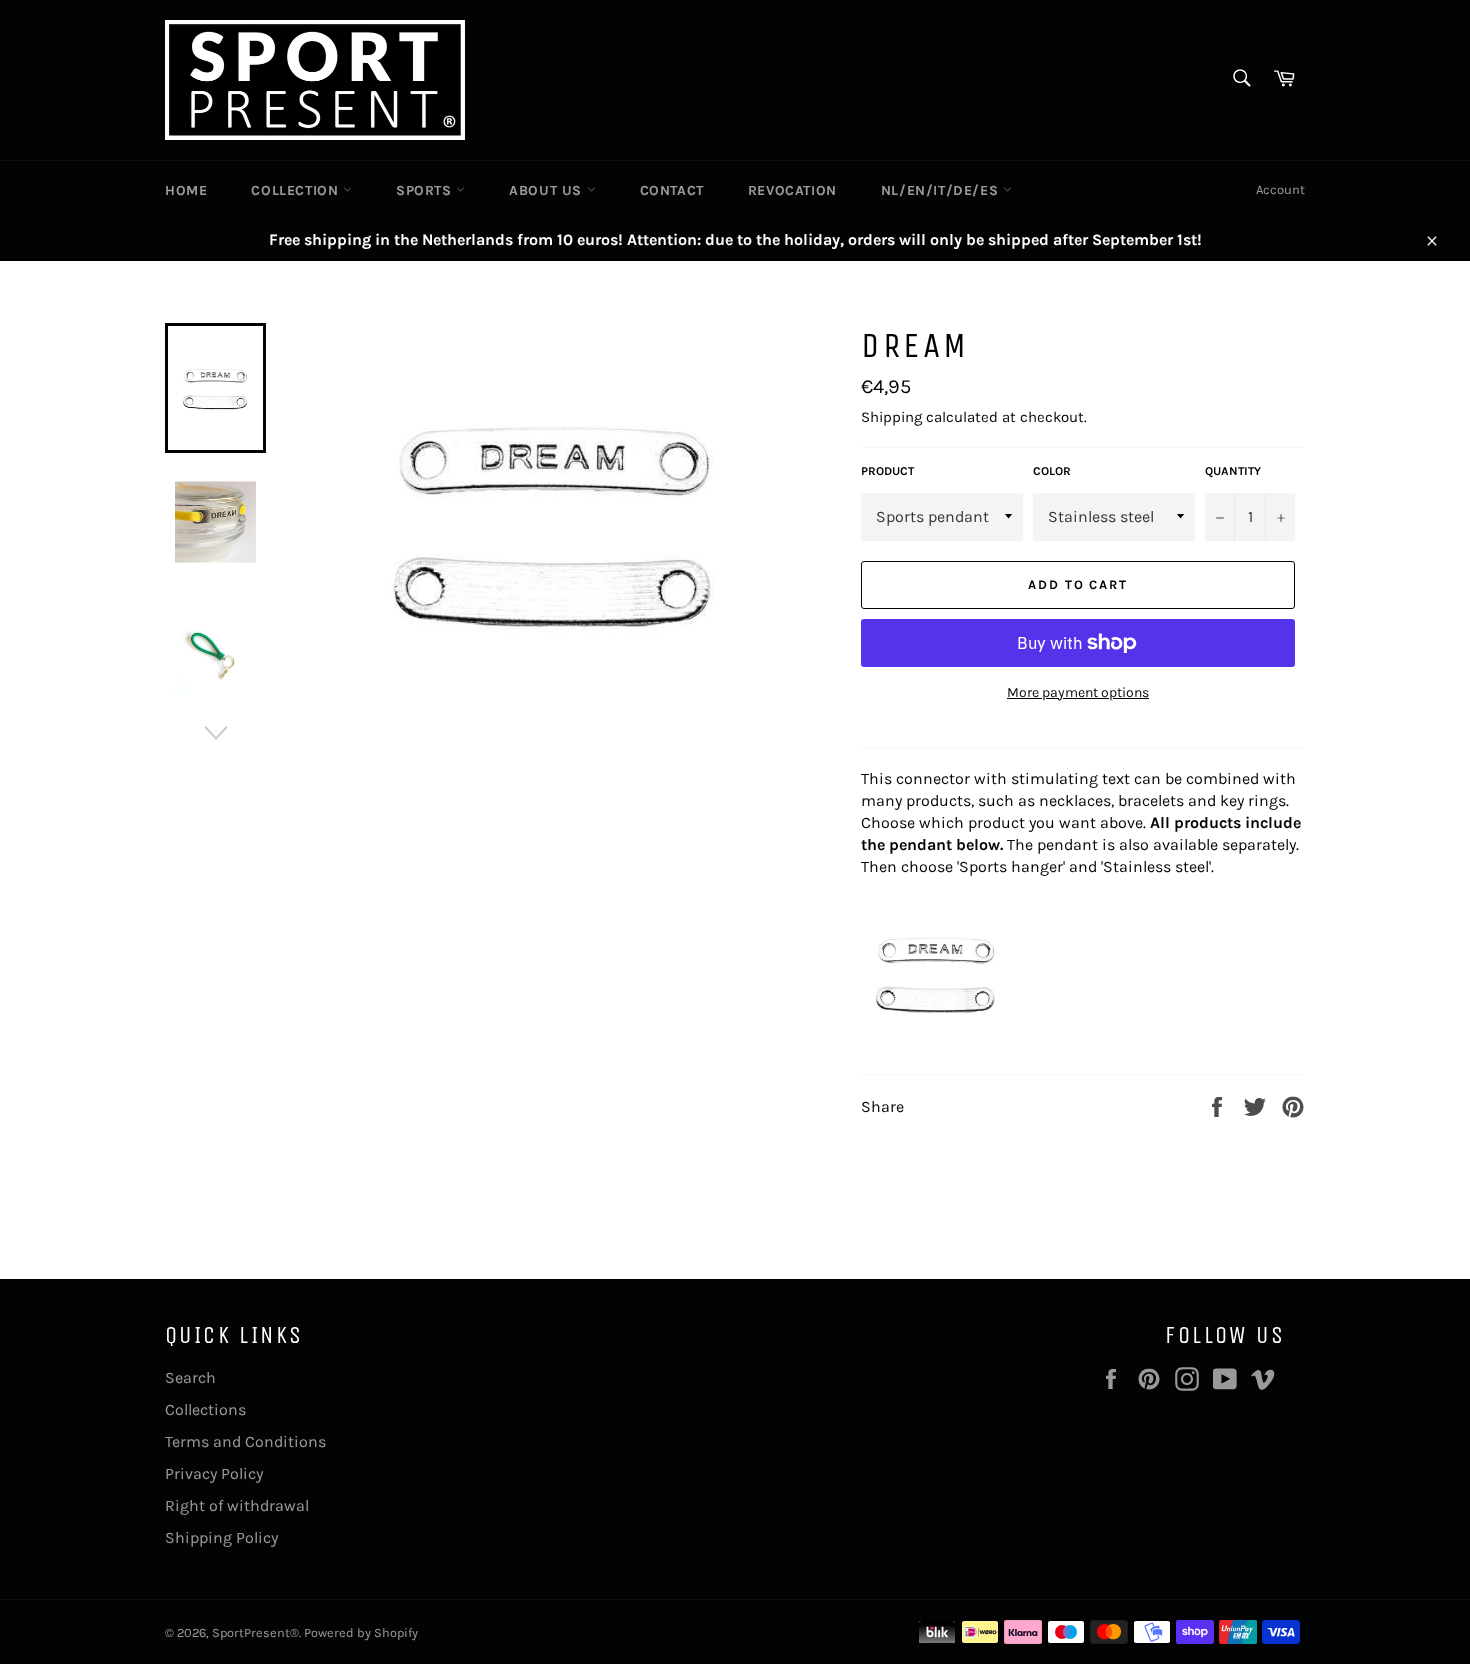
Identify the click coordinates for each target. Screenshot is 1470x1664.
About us (547, 190)
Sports (426, 190)
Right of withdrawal (237, 1505)
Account (1280, 189)
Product (887, 471)
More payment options (1078, 692)
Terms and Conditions (245, 1441)
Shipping (891, 417)
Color (1052, 471)
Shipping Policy (221, 1537)
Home (186, 190)
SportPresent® (255, 1632)
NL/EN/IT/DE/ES (942, 190)
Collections (205, 1409)
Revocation (792, 190)
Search (190, 1377)
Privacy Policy (214, 1473)
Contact (672, 190)
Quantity (1233, 471)
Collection (297, 190)
